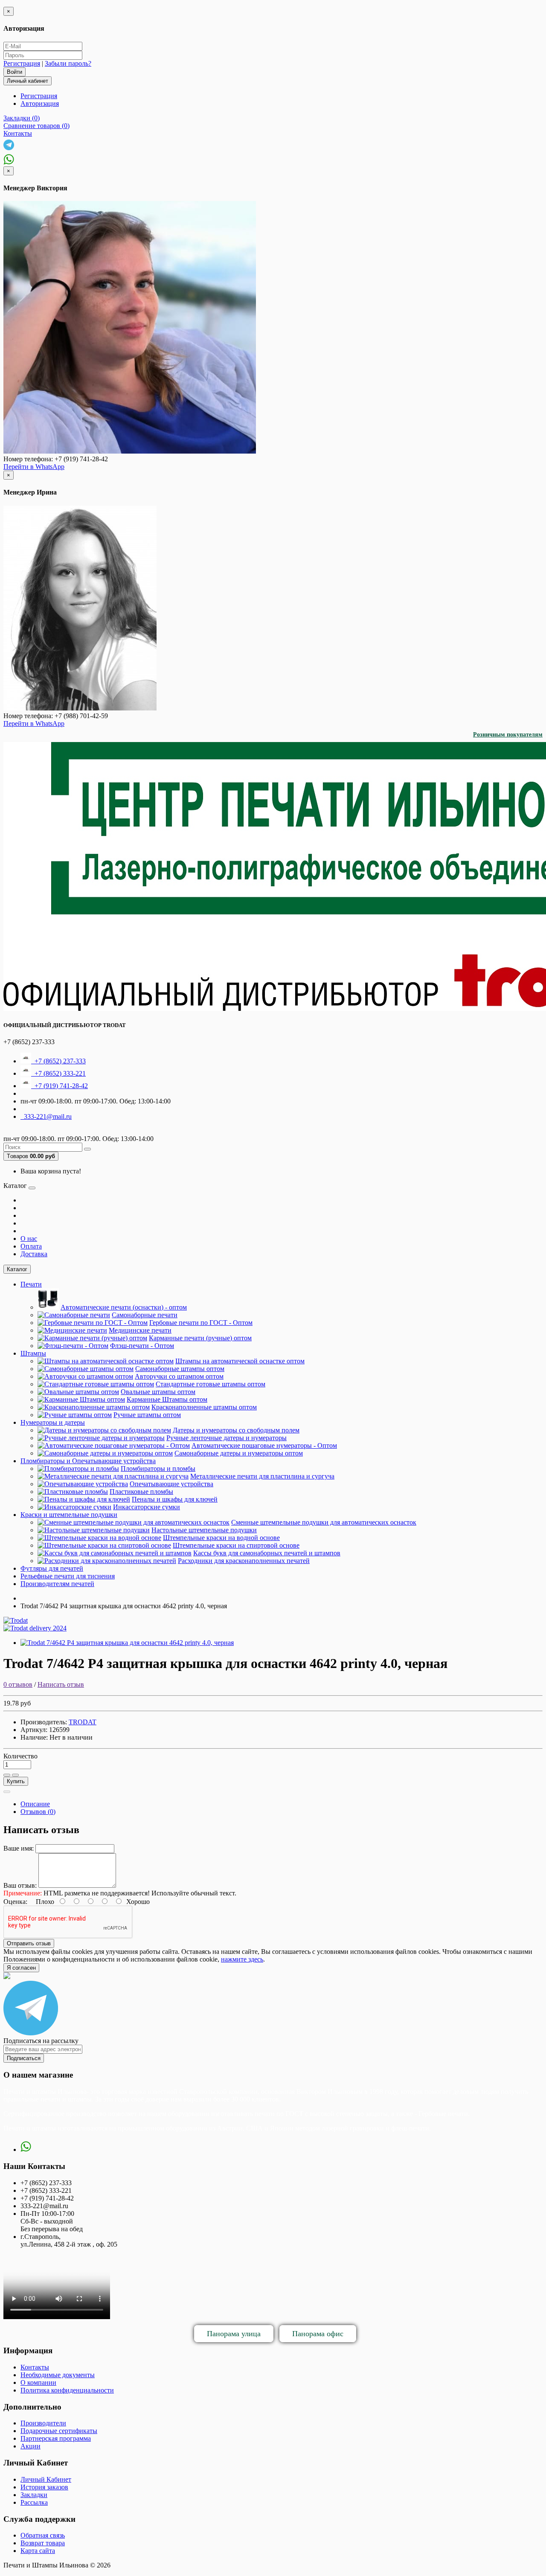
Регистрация (22, 63)
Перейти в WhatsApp (34, 467)
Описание (35, 1804)
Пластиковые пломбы (141, 1492)
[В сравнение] (15, 1775)
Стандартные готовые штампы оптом (211, 1384)
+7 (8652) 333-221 (58, 1073)
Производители (43, 2423)
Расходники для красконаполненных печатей (244, 1561)
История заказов (44, 2487)
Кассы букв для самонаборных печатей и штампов (267, 1553)
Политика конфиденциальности (67, 2390)
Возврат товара (43, 2543)
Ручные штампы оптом (147, 1415)
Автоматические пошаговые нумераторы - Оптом (264, 1445)
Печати (31, 1284)
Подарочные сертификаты (59, 2431)
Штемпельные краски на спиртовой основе (236, 1545)
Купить (16, 1781)
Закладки (34, 2495)
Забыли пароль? (68, 63)
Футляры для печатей (52, 1568)
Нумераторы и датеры (53, 1422)
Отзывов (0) (38, 1812)
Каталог (17, 1269)
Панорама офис (318, 2334)
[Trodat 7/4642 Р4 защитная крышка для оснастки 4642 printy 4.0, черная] (127, 1643)
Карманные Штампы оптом (167, 1399)
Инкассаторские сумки (147, 1507)
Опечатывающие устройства (171, 1484)
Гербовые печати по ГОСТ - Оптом (201, 1323)
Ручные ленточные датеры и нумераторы (227, 1438)
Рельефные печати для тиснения (68, 1576)
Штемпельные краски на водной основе (221, 1538)
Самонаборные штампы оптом (180, 1369)
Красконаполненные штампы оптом (204, 1407)
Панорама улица (234, 2334)
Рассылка (34, 2502)
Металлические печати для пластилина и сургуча (262, 1476)
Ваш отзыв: (20, 1885)
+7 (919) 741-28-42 (60, 1086)
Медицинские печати (140, 1330)
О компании (38, 2382)
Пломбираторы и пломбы (158, 1468)
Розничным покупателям (508, 735)
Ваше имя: (19, 1848)
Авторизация (40, 103)
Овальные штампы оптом (158, 1392)
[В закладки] (7, 1775)
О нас (29, 1239)
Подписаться (24, 2058)
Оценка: (15, 1902)
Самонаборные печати (145, 1315)
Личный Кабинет (46, 2479)
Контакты (35, 2367)
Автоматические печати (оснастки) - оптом (124, 1307)
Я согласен (21, 1968)
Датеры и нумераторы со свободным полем (236, 1430)
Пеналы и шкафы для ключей (175, 1499)
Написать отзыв (61, 1684)
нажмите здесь (242, 1959)
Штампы (33, 1353)
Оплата (31, 1246)
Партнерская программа (56, 2438)
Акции (30, 2446)
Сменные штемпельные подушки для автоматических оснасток (324, 1522)
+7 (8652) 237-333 (58, 1061)
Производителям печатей (57, 1584)
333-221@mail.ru (46, 1116)
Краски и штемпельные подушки (69, 1515)
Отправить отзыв (29, 1943)
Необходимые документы (58, 2375)
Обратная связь (43, 2535)
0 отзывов (18, 1684)
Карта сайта (38, 2551)
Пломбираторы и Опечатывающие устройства (88, 1461)
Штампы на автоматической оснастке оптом (240, 1361)
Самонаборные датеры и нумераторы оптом (239, 1453)
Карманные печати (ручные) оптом (200, 1338)
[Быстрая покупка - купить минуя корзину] (7, 1792)
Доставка (34, 1254)
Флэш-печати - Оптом (142, 1346)
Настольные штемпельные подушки (204, 1530)
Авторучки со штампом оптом (179, 1376)
